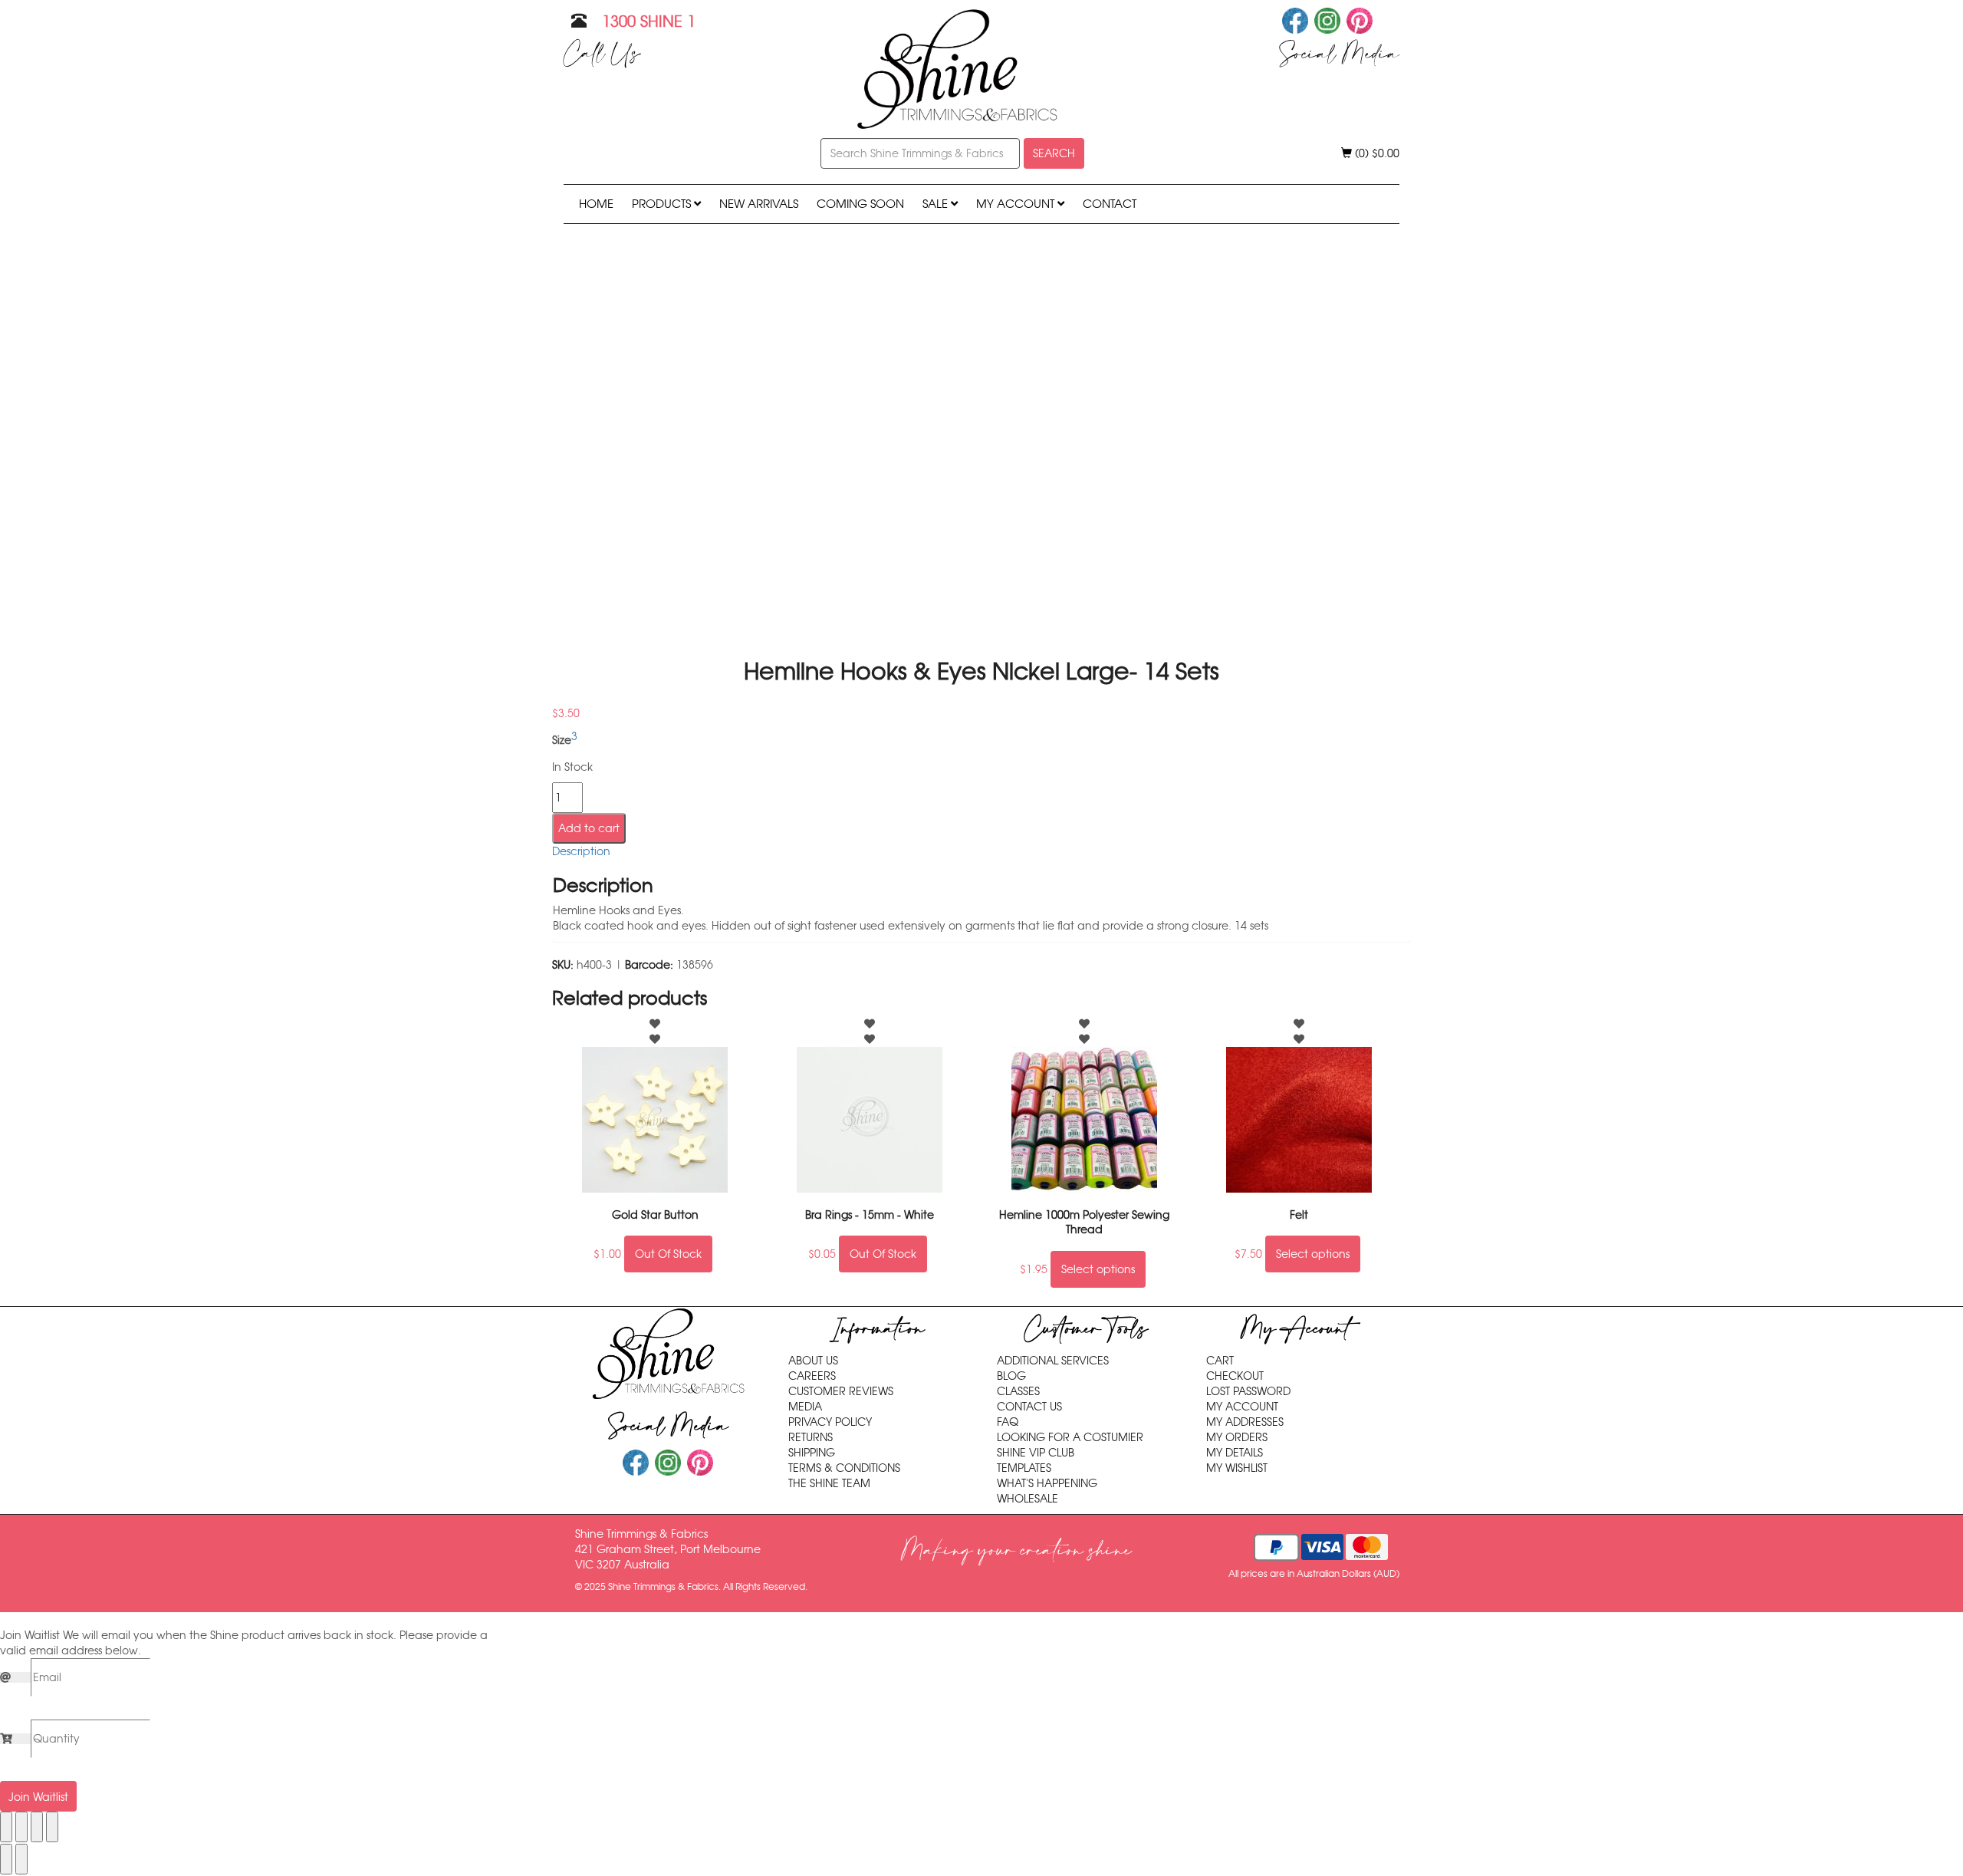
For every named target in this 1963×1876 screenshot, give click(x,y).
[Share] (37, 1827)
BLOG (1011, 1376)
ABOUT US (813, 1361)
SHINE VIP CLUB (1036, 1453)
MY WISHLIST (1237, 1468)
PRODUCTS (663, 204)
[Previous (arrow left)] (6, 1859)
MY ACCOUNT (1017, 204)
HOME (596, 204)
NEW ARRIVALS (759, 204)
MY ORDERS (1237, 1437)
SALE (937, 204)
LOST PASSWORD (1248, 1391)
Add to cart (589, 828)
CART (1220, 1361)
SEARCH (1054, 153)
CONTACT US (1029, 1407)
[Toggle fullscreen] (21, 1827)
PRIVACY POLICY (830, 1422)
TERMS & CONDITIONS (844, 1468)
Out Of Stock (668, 1254)
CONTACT (1110, 204)
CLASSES (1018, 1391)
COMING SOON (860, 204)
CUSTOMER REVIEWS (841, 1391)
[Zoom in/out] (6, 1827)
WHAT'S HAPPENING (1047, 1483)
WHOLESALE (1028, 1499)
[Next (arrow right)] (21, 1859)
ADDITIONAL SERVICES (1053, 1361)
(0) (1376, 153)
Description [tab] (581, 851)
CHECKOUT (1235, 1376)
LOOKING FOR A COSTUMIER (1070, 1437)
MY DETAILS (1235, 1453)
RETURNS (811, 1437)
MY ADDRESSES (1245, 1422)
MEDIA (805, 1407)
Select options (1098, 1269)
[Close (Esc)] (52, 1827)
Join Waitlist (38, 1797)
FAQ (1008, 1422)
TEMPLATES (1024, 1468)
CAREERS (812, 1376)
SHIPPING (812, 1453)
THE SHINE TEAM (829, 1483)
